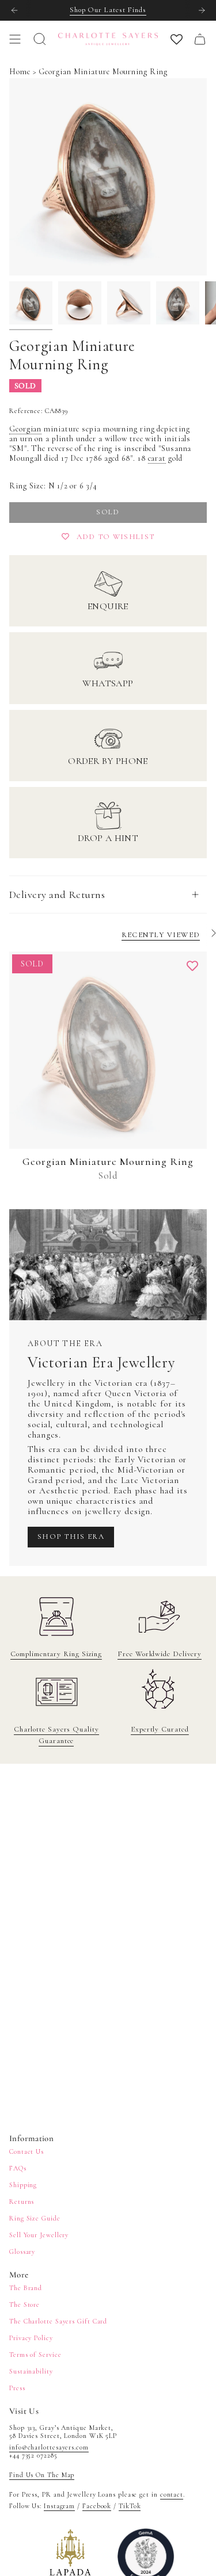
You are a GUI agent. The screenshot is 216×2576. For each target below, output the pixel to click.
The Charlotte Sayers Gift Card (58, 2321)
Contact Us (26, 2151)
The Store (24, 2304)
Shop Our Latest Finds (108, 10)
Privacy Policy (31, 2338)
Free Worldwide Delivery (160, 1654)
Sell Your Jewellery (39, 2235)
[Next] (202, 10)
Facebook (97, 2506)
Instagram (59, 2506)
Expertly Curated (160, 1729)
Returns (22, 2202)
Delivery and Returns (57, 895)
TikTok (130, 2506)
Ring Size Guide (35, 2218)
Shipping (23, 2185)
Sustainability (31, 2371)
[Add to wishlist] (192, 966)
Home (20, 72)
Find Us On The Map (42, 2475)
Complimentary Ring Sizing (56, 1654)
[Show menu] (15, 39)
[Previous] (14, 10)
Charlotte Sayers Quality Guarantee (56, 1735)
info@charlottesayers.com (49, 2447)
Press (17, 2388)
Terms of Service (35, 2355)
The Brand (26, 2288)
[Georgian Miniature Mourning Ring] (108, 1050)
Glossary (22, 2252)
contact (172, 2494)
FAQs (18, 2168)
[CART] (200, 39)
